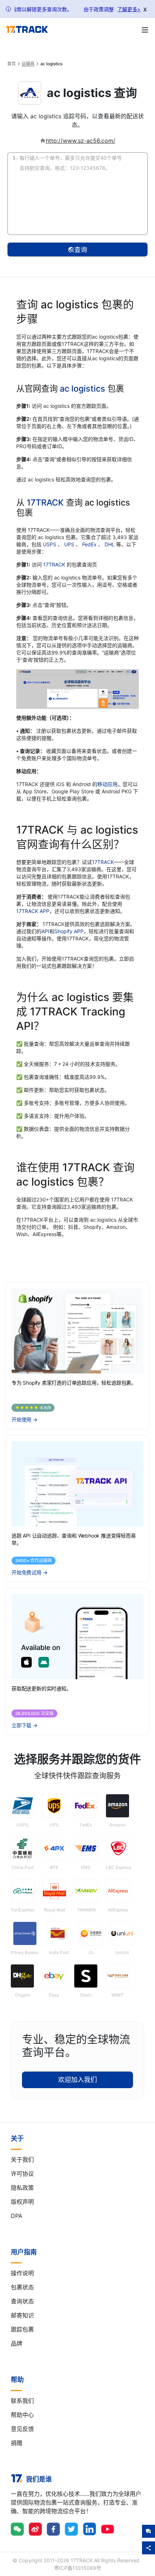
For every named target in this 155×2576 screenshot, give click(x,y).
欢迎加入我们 (77, 2080)
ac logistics (83, 389)
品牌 (17, 2343)
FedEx (90, 544)
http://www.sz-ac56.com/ (81, 141)
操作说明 (22, 2273)
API (45, 931)
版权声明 (22, 2202)
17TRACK (46, 502)
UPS (70, 544)
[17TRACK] (27, 30)
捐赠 (17, 2443)
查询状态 (22, 2301)
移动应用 (107, 784)
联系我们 (22, 2401)
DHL (110, 544)
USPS (50, 544)
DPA (17, 2216)
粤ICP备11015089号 (78, 2568)
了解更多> (129, 9)
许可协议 (22, 2174)
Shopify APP (69, 931)
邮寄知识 (22, 2315)
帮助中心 (22, 2415)
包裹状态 (22, 2287)
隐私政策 (22, 2188)
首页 (12, 64)
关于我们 (22, 2160)
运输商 (28, 64)
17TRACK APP (33, 911)
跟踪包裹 (22, 2329)
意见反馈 (22, 2429)
